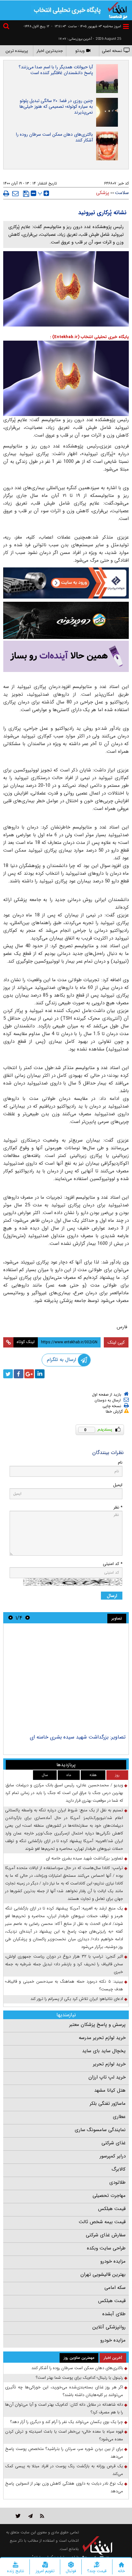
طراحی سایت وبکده (106, 2248)
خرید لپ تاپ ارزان (107, 2077)
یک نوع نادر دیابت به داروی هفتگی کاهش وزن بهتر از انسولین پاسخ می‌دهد (64, 2487)
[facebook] (19, 1374)
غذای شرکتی (114, 2143)
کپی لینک (116, 1342)
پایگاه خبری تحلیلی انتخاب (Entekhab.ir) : (89, 337)
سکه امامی (115, 2288)
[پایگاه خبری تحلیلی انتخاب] (118, 10)
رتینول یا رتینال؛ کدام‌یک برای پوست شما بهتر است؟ (79, 2378)
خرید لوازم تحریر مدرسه (102, 2038)
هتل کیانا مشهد (110, 2090)
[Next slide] (11, 1618)
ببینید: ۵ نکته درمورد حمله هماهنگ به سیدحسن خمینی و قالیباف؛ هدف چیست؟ (64, 1985)
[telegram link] (30, 2516)
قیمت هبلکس (112, 2209)
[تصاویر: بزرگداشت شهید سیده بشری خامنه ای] (66, 1679)
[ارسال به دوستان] (15, 193)
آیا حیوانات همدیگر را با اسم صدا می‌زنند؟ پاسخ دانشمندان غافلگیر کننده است (56, 70)
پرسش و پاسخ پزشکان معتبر (97, 2025)
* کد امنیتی (113, 1564)
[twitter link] (18, 2516)
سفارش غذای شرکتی (106, 2235)
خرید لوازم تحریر (109, 2064)
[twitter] (8, 1374)
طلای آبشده (114, 2314)
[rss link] (42, 2516)
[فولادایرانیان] (66, 583)
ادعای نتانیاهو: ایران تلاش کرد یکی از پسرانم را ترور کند (77, 1999)
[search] (7, 27)
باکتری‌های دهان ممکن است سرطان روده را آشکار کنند (54, 137)
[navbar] (126, 26)
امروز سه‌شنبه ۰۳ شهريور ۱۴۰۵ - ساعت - (86, 26)
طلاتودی (117, 2182)
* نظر (118, 1507)
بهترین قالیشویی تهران (103, 2274)
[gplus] (29, 1374)
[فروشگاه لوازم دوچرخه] (66, 620)
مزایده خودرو (113, 2261)
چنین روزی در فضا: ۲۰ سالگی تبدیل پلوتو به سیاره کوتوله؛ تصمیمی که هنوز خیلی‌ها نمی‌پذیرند (56, 106)
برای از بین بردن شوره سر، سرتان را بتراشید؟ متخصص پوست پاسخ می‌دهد (64, 2453)
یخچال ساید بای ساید (104, 2051)
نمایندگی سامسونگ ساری (100, 2130)
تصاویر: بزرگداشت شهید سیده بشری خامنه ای (78, 1737)
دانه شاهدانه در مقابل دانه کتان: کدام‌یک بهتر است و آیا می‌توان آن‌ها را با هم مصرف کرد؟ (64, 2408)
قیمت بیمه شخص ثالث (102, 2222)
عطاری (119, 2117)
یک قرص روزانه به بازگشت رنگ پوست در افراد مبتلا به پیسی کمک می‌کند (64, 2470)
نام (120, 1462)
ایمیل (118, 1485)
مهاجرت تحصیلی (109, 2196)
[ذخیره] (26, 194)
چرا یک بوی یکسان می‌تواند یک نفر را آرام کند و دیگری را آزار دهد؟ (67, 2422)
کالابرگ (119, 2169)
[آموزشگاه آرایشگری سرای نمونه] (66, 656)
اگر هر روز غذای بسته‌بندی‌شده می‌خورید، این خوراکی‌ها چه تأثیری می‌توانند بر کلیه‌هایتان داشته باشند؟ (64, 2391)
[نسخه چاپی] (6, 193)
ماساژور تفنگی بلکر (108, 2104)
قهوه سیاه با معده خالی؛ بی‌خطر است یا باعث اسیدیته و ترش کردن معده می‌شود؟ (64, 2435)
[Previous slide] (28, 1618)
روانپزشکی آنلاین (109, 2327)
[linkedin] (40, 1374)
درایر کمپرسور (113, 2156)
